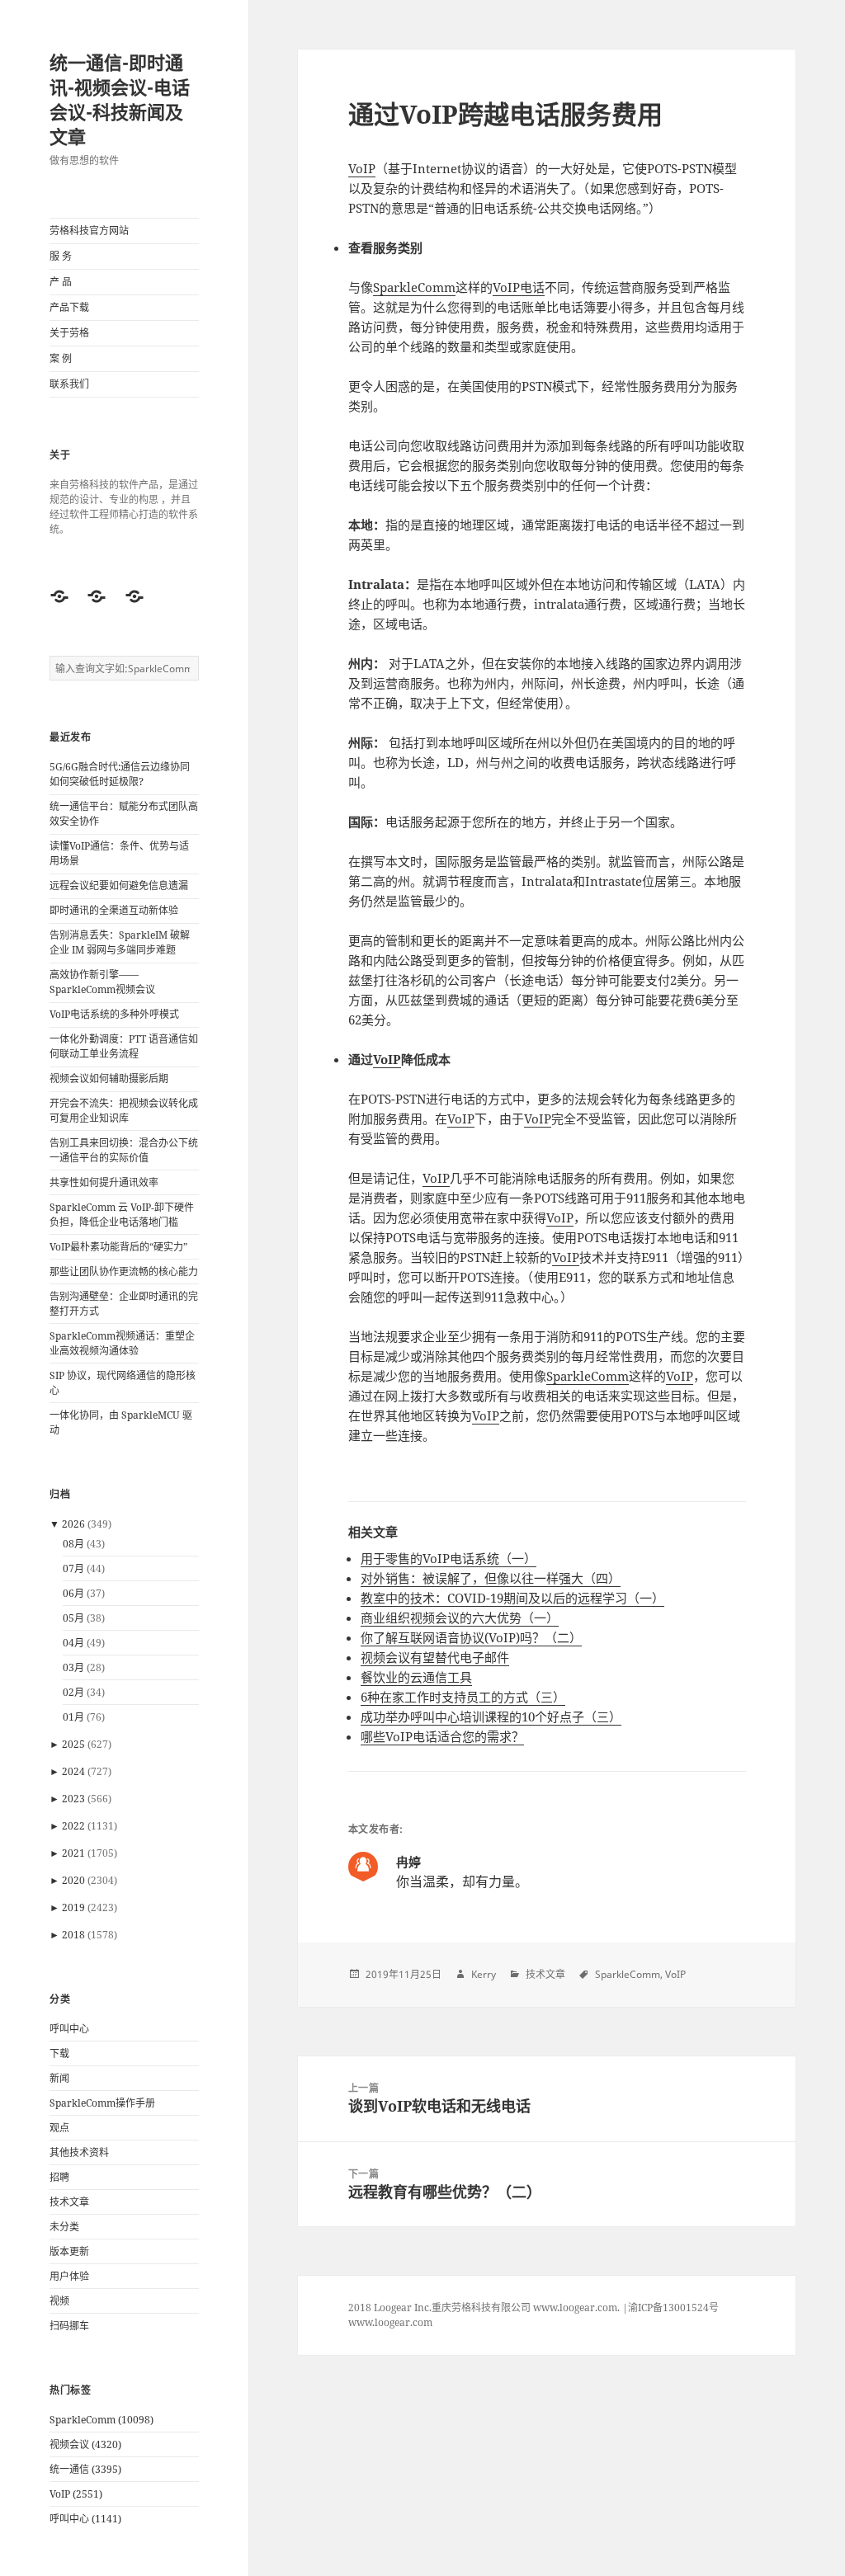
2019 (73, 1907)
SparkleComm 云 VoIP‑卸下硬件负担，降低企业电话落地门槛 (122, 1215)
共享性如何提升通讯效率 (104, 1182)
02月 (73, 1692)
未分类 (64, 2227)
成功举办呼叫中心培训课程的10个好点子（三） (491, 1717)
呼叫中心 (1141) (85, 2519)
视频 (59, 2301)
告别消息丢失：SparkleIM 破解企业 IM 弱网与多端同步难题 (120, 942)
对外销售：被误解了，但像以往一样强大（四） (491, 1578)
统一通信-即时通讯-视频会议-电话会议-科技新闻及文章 (120, 99)
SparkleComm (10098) (101, 2420)
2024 (73, 1771)
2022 (73, 1826)
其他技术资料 (79, 2152)
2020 (73, 1880)
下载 (59, 2053)
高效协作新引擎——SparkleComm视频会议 (102, 982)
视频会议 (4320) (85, 2444)
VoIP (362, 168)
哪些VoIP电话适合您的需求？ (442, 1736)
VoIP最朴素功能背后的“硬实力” (118, 1247)
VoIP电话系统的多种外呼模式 (114, 1014)
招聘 (59, 2177)
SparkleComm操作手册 (102, 2103)
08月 (73, 1544)
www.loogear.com (390, 2322)
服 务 (61, 256)
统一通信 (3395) (85, 2469)
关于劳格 (69, 333)
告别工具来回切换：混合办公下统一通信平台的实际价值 (124, 1150)
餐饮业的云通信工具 (416, 1677)
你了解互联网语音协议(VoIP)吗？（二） (471, 1637)
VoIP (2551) (76, 2494)
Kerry (484, 1974)
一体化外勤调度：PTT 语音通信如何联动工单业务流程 (124, 1046)
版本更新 (69, 2251)
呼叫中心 (69, 2029)
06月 (73, 1593)
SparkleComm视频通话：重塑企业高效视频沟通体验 (122, 1343)
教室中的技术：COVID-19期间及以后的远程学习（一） (512, 1598)
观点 (59, 2128)
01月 (73, 1717)
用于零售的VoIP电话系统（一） (448, 1558)
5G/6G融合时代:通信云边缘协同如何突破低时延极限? (120, 774)
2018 (73, 1935)
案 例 (61, 358)
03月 (73, 1667)
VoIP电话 (519, 287)
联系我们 (69, 384)
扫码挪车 (69, 2326)
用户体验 (69, 2276)
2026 (73, 1524)
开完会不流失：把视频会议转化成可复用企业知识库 (124, 1111)
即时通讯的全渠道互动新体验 (114, 910)
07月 (73, 1568)
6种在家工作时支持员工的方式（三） (463, 1697)
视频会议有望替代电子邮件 (435, 1657)
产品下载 (69, 307)
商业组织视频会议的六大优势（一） (460, 1618)
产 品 (61, 282)
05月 (73, 1618)
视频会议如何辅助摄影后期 (109, 1078)
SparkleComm (414, 287)
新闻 (59, 2078)
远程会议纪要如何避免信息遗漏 (119, 885)
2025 (73, 1744)
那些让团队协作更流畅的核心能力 (124, 1272)
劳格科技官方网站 (89, 231)
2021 (73, 1853)
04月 (73, 1643)
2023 (73, 1799)
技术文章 (69, 2202)
